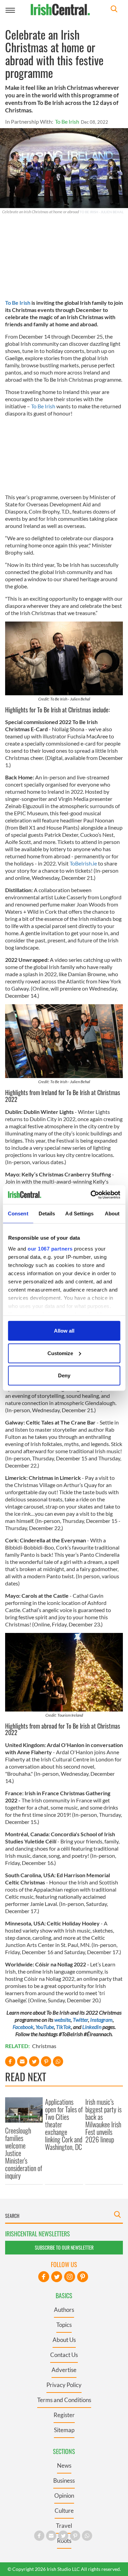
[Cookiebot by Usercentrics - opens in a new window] (91, 1195)
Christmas (44, 2046)
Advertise (64, 2370)
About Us (64, 2340)
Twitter (80, 2020)
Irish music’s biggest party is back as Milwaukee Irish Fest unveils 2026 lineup (103, 2121)
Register (64, 2415)
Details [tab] (47, 1214)
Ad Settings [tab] (79, 1214)
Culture (64, 2511)
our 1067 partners (50, 1248)
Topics (64, 2325)
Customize (60, 1353)
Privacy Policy (64, 2385)
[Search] (114, 10)
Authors (64, 2310)
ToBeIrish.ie (83, 863)
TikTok (63, 2027)
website (62, 2020)
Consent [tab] (18, 1214)
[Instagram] (70, 2277)
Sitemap (64, 2430)
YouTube (45, 2027)
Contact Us (64, 2355)
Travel (64, 2526)
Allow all (64, 1331)
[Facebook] (44, 2277)
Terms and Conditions (64, 2400)
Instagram (101, 2020)
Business (64, 2480)
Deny (64, 1375)
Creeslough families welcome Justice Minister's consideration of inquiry (24, 2153)
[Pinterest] (83, 2277)
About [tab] (112, 1214)
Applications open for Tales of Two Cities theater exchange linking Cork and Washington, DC (64, 2124)
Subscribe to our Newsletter (64, 2247)
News (64, 2465)
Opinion (64, 2496)
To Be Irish (67, 121)
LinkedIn (92, 2027)
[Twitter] (57, 2277)
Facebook (23, 2027)
